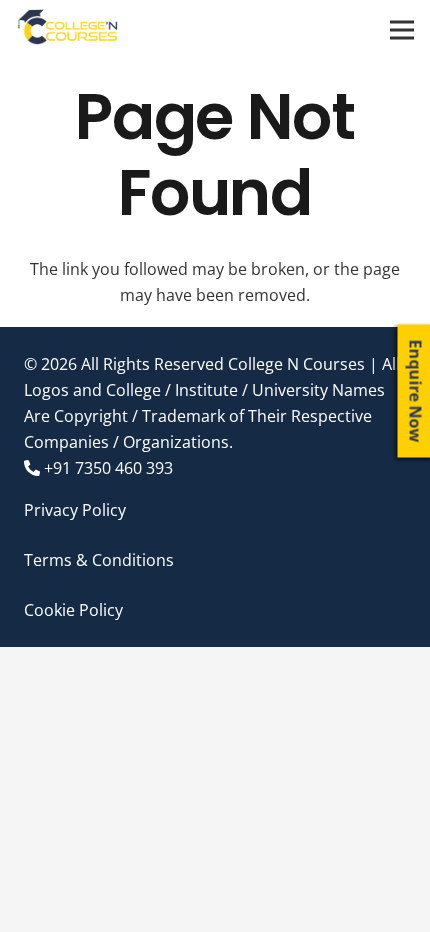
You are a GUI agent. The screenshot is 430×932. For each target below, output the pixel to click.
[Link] (68, 30)
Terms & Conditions (99, 560)
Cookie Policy (73, 610)
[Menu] (402, 30)
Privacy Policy (75, 510)
